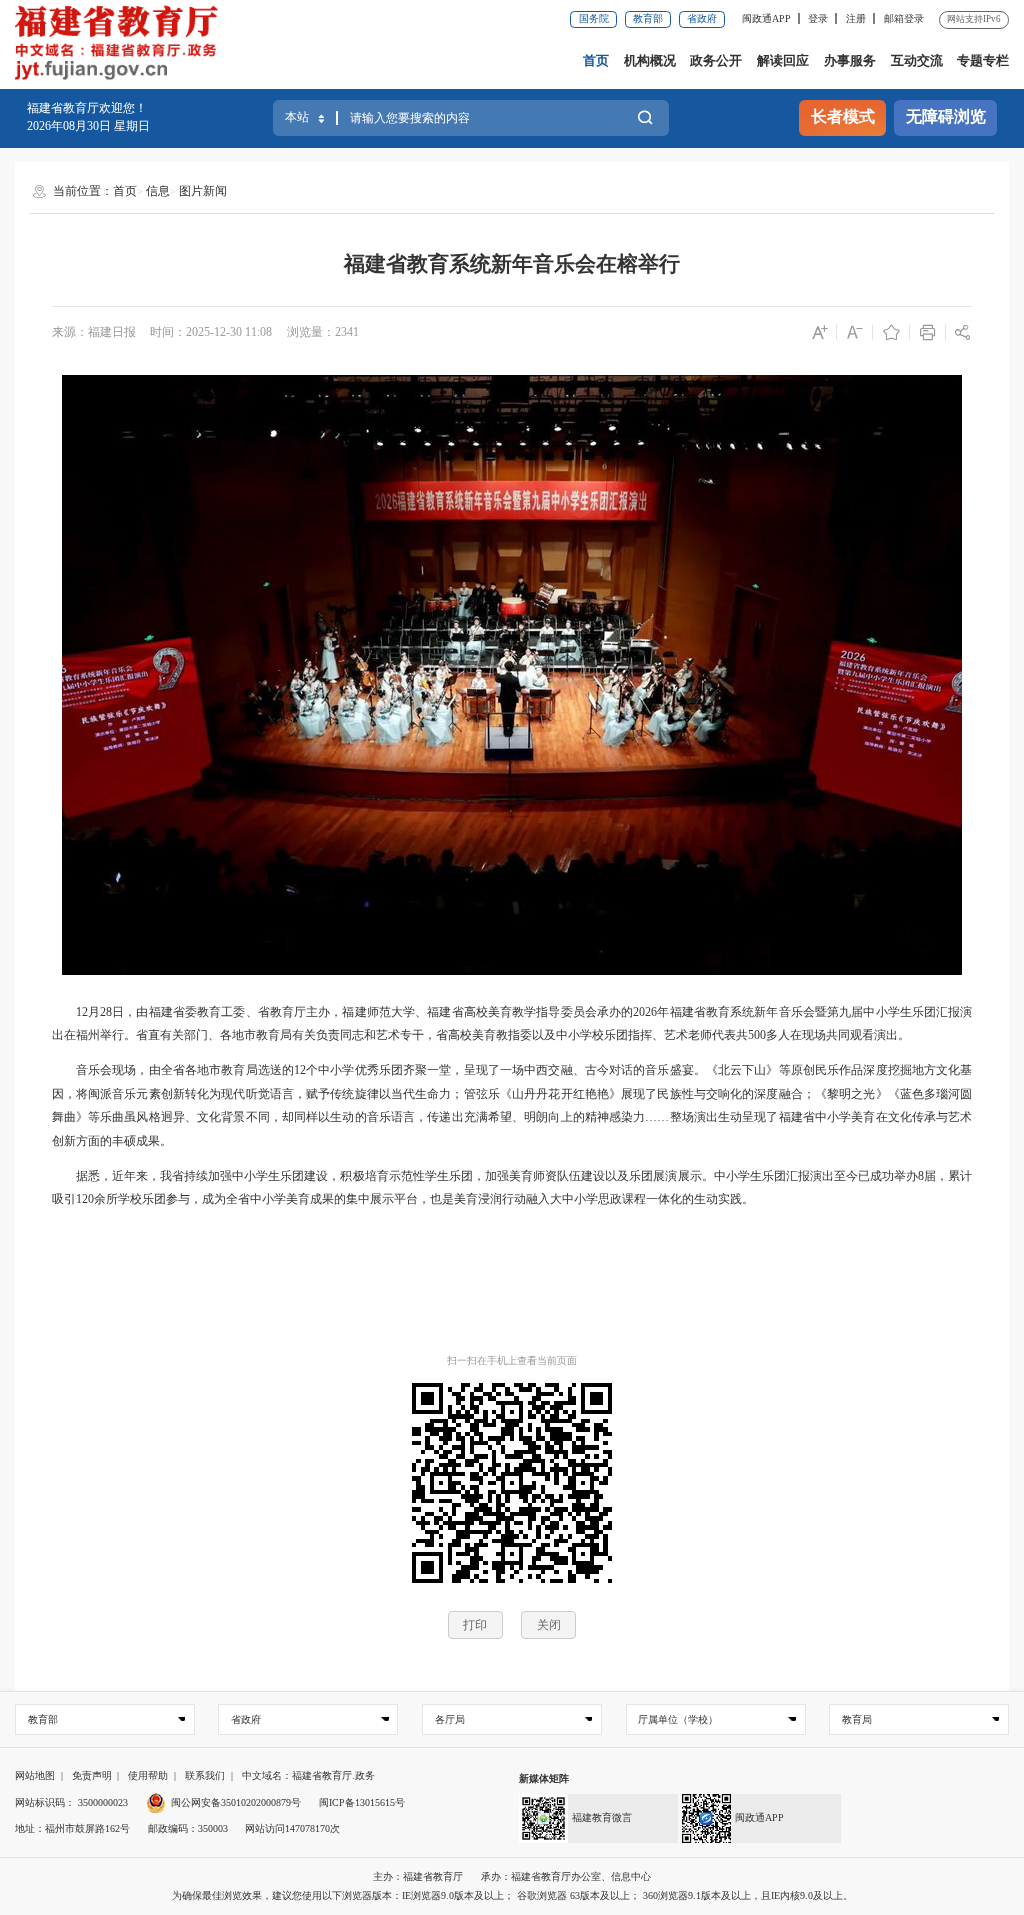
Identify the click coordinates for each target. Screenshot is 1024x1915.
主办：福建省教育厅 (418, 1876)
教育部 (648, 18)
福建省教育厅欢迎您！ (87, 108)
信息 (158, 191)
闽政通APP (766, 18)
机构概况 (650, 60)
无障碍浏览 (946, 117)
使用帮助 (148, 1775)
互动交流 (917, 60)
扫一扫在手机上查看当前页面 (512, 1360)
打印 (475, 1625)
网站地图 (35, 1775)
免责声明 (92, 1775)
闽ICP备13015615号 (362, 1802)
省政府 (702, 18)
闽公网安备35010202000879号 (236, 1802)
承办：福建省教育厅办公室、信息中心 (566, 1876)
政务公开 (716, 60)
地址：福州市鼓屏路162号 (72, 1828)
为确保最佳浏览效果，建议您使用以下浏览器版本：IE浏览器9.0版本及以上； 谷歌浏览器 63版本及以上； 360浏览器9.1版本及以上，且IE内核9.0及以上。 (512, 1895)
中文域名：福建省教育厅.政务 (308, 1775)
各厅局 (450, 1719)
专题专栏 (983, 60)
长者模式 (843, 117)
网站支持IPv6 (974, 19)
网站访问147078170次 (292, 1828)
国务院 (594, 18)
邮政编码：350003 (188, 1828)
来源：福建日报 (94, 332)
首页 (596, 60)
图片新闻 (203, 191)
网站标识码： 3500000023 (71, 1802)
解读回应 (783, 60)
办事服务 (850, 60)
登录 (818, 18)
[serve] (121, 45)
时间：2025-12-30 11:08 (211, 332)
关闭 (549, 1625)
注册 (856, 18)
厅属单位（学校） (678, 1719)
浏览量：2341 (323, 332)
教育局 (857, 1719)
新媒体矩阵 (544, 1778)
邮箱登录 (904, 18)
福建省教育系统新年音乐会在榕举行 (512, 264)
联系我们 (205, 1775)
